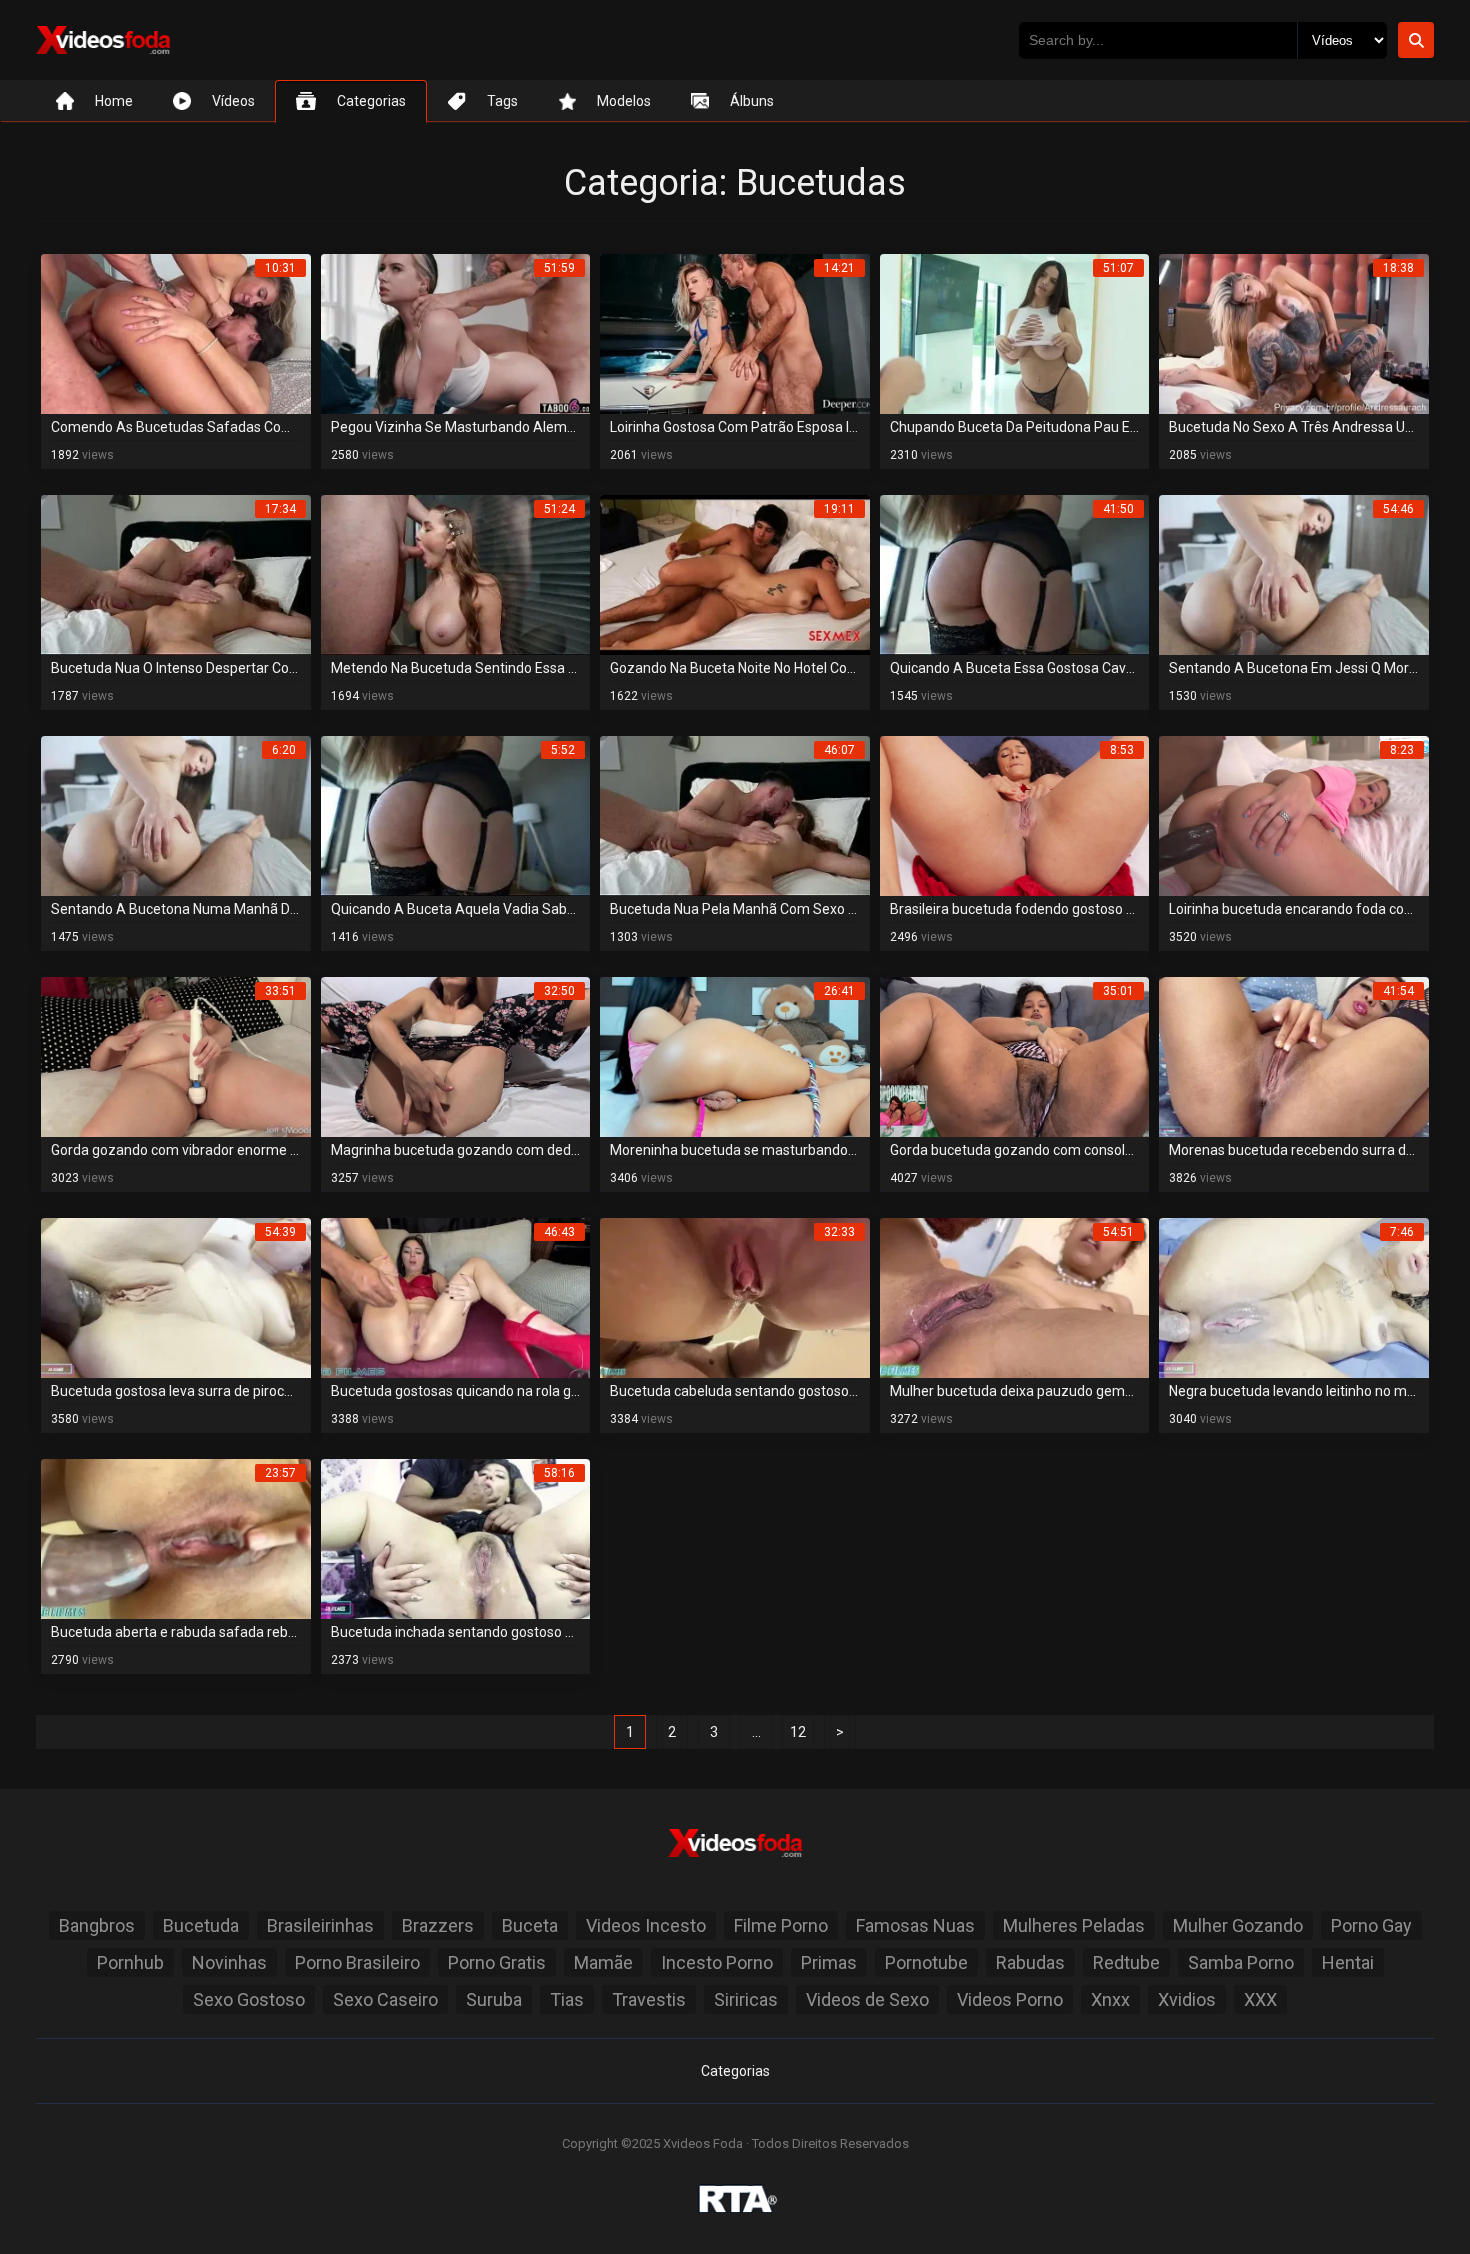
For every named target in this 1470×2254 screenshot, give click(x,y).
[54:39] (176, 1297)
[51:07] (1015, 333)
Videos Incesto (646, 1925)
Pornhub (130, 1962)
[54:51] (1015, 1297)
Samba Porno (1241, 1962)
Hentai (1348, 1962)
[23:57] (176, 1538)
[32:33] (735, 1297)
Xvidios (1187, 1999)
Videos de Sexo (867, 1999)
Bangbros (97, 1925)
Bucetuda (201, 1925)
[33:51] (176, 1056)
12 (798, 1732)
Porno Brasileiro (357, 1962)
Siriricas (746, 1999)
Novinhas (229, 1962)
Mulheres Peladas (1074, 1925)
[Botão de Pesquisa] (1416, 40)
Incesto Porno (717, 1962)
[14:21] (735, 333)
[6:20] (176, 815)
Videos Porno (1010, 1999)
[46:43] (456, 1297)
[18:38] (1294, 333)
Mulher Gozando (1238, 1925)
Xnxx (1110, 1999)
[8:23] (1294, 815)
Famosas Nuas (915, 1925)
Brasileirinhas (320, 1925)
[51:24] (456, 574)
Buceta (530, 1925)
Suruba (494, 1999)
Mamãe (603, 1962)
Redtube (1126, 1962)
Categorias (735, 2071)
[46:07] (735, 815)
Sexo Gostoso (249, 1999)
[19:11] (735, 574)
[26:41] (735, 1056)
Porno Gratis (497, 1962)
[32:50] (456, 1056)
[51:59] (456, 333)
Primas (829, 1962)
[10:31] (176, 333)
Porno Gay (1371, 1925)
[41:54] (1294, 1056)
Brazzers (438, 1925)
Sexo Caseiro (385, 1999)
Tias (567, 1999)
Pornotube (926, 1962)
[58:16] (456, 1538)
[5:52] (456, 815)
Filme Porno (781, 1925)
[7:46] (1294, 1297)
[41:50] (1015, 574)
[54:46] (1294, 574)
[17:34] (176, 574)
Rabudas (1030, 1962)
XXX (1260, 1999)
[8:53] (1015, 815)
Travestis (649, 1999)
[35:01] (1015, 1056)
